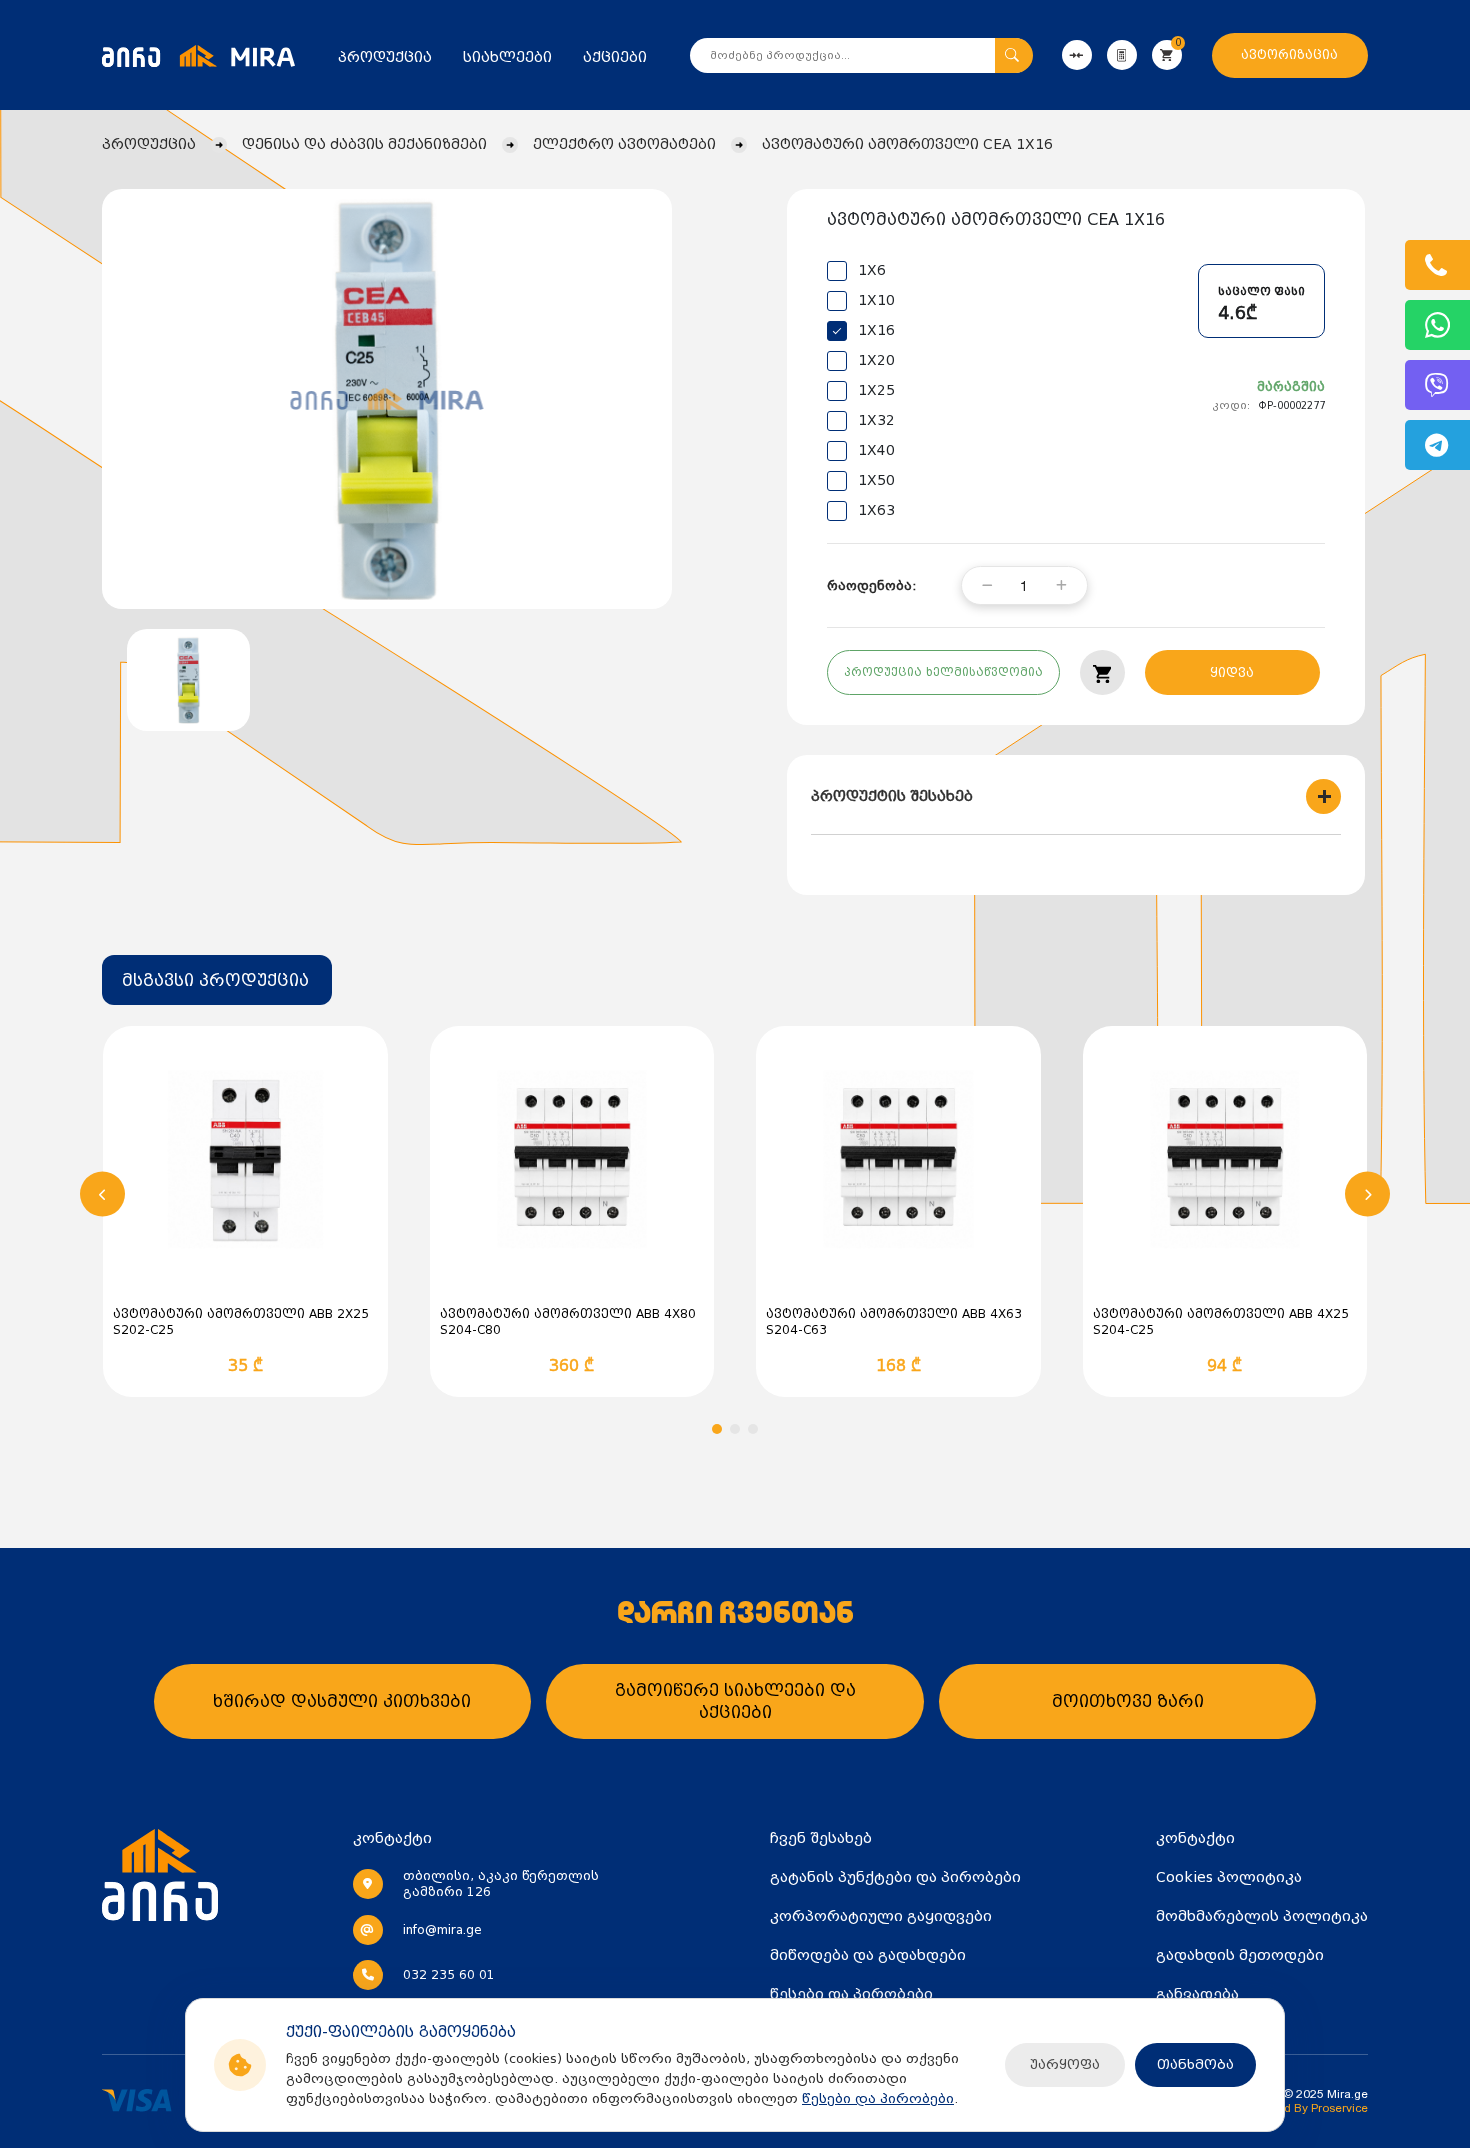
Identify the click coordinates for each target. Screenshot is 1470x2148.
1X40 (876, 450)
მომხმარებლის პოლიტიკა (1262, 1916)
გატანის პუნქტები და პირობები (895, 1877)
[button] (102, 1194)
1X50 (876, 480)
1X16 (876, 330)
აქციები (615, 57)
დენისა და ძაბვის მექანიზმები (364, 144)
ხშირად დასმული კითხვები (342, 1701)
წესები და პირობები (878, 2098)
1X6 (872, 270)
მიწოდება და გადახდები (868, 1955)
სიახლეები (507, 57)
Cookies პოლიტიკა (1229, 1877)
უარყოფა (1065, 2064)
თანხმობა (1195, 2064)
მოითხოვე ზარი (1128, 1701)
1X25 (876, 390)
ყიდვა (1232, 673)
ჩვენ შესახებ (821, 1838)
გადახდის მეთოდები (1240, 1955)
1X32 (876, 420)
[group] (387, 399)
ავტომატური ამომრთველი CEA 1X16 (907, 144)
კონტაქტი (1195, 1838)
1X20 (876, 360)
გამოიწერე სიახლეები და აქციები (735, 1701)
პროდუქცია (385, 57)
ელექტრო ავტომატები (624, 144)
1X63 (876, 510)
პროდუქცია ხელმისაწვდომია (943, 672)
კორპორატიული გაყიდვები (881, 1916)
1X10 (876, 300)
